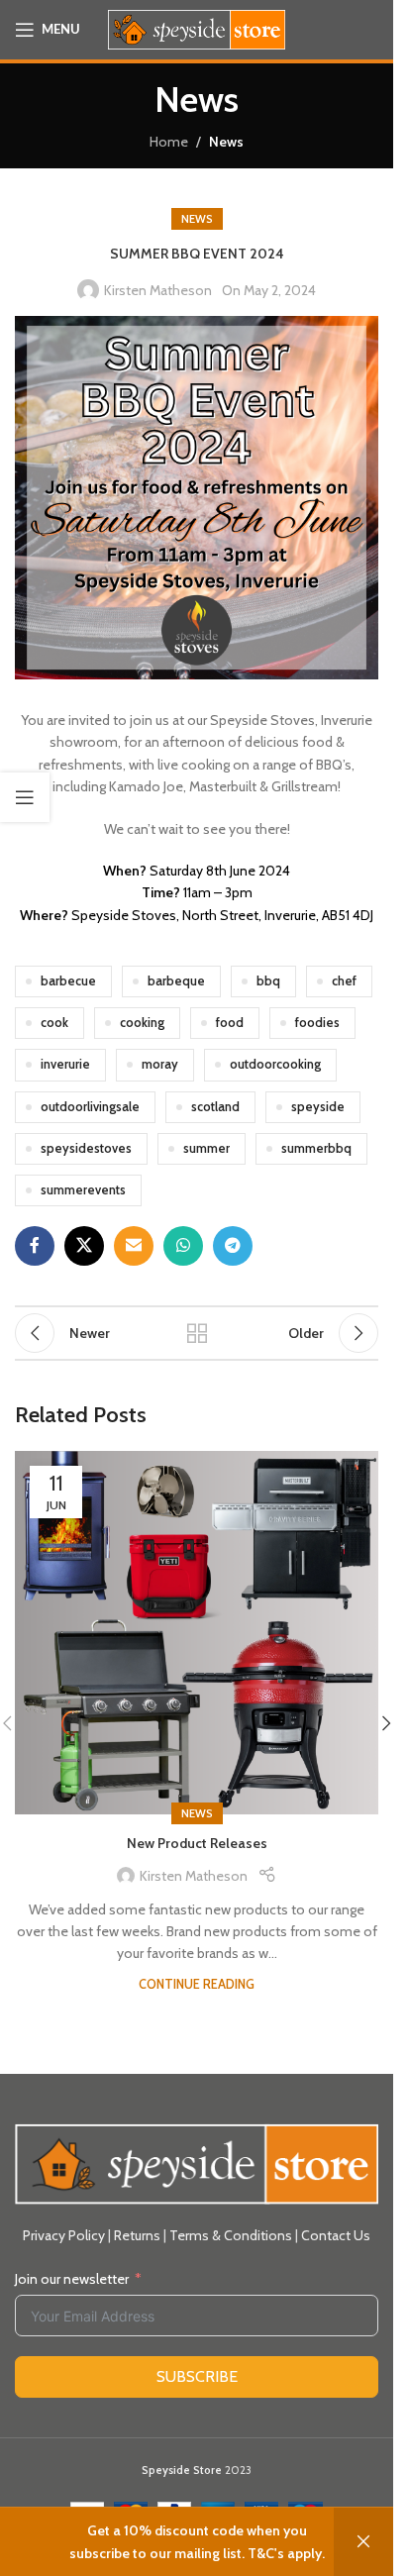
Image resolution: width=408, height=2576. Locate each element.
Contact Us (336, 2235)
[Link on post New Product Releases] (197, 1633)
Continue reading (197, 1984)
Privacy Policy (64, 2235)
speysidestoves (86, 1148)
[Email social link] (134, 1246)
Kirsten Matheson (158, 290)
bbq (268, 981)
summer (206, 1148)
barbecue (68, 981)
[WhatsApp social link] (183, 1246)
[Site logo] (197, 28)
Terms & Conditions (231, 2235)
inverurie (65, 1064)
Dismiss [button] (363, 2542)
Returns (137, 2235)
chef (344, 981)
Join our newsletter (72, 2279)
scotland (215, 1107)
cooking (142, 1023)
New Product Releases (197, 1843)
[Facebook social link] (35, 1246)
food (230, 1023)
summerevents (83, 1190)
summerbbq (316, 1148)
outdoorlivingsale (90, 1107)
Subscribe (197, 2376)
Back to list (196, 1333)
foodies (317, 1023)
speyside (318, 1107)
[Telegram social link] (233, 1246)
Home (169, 142)
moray (160, 1064)
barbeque (176, 981)
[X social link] (84, 1246)
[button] (386, 1723)
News (226, 142)
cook (54, 1023)
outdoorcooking (275, 1064)
